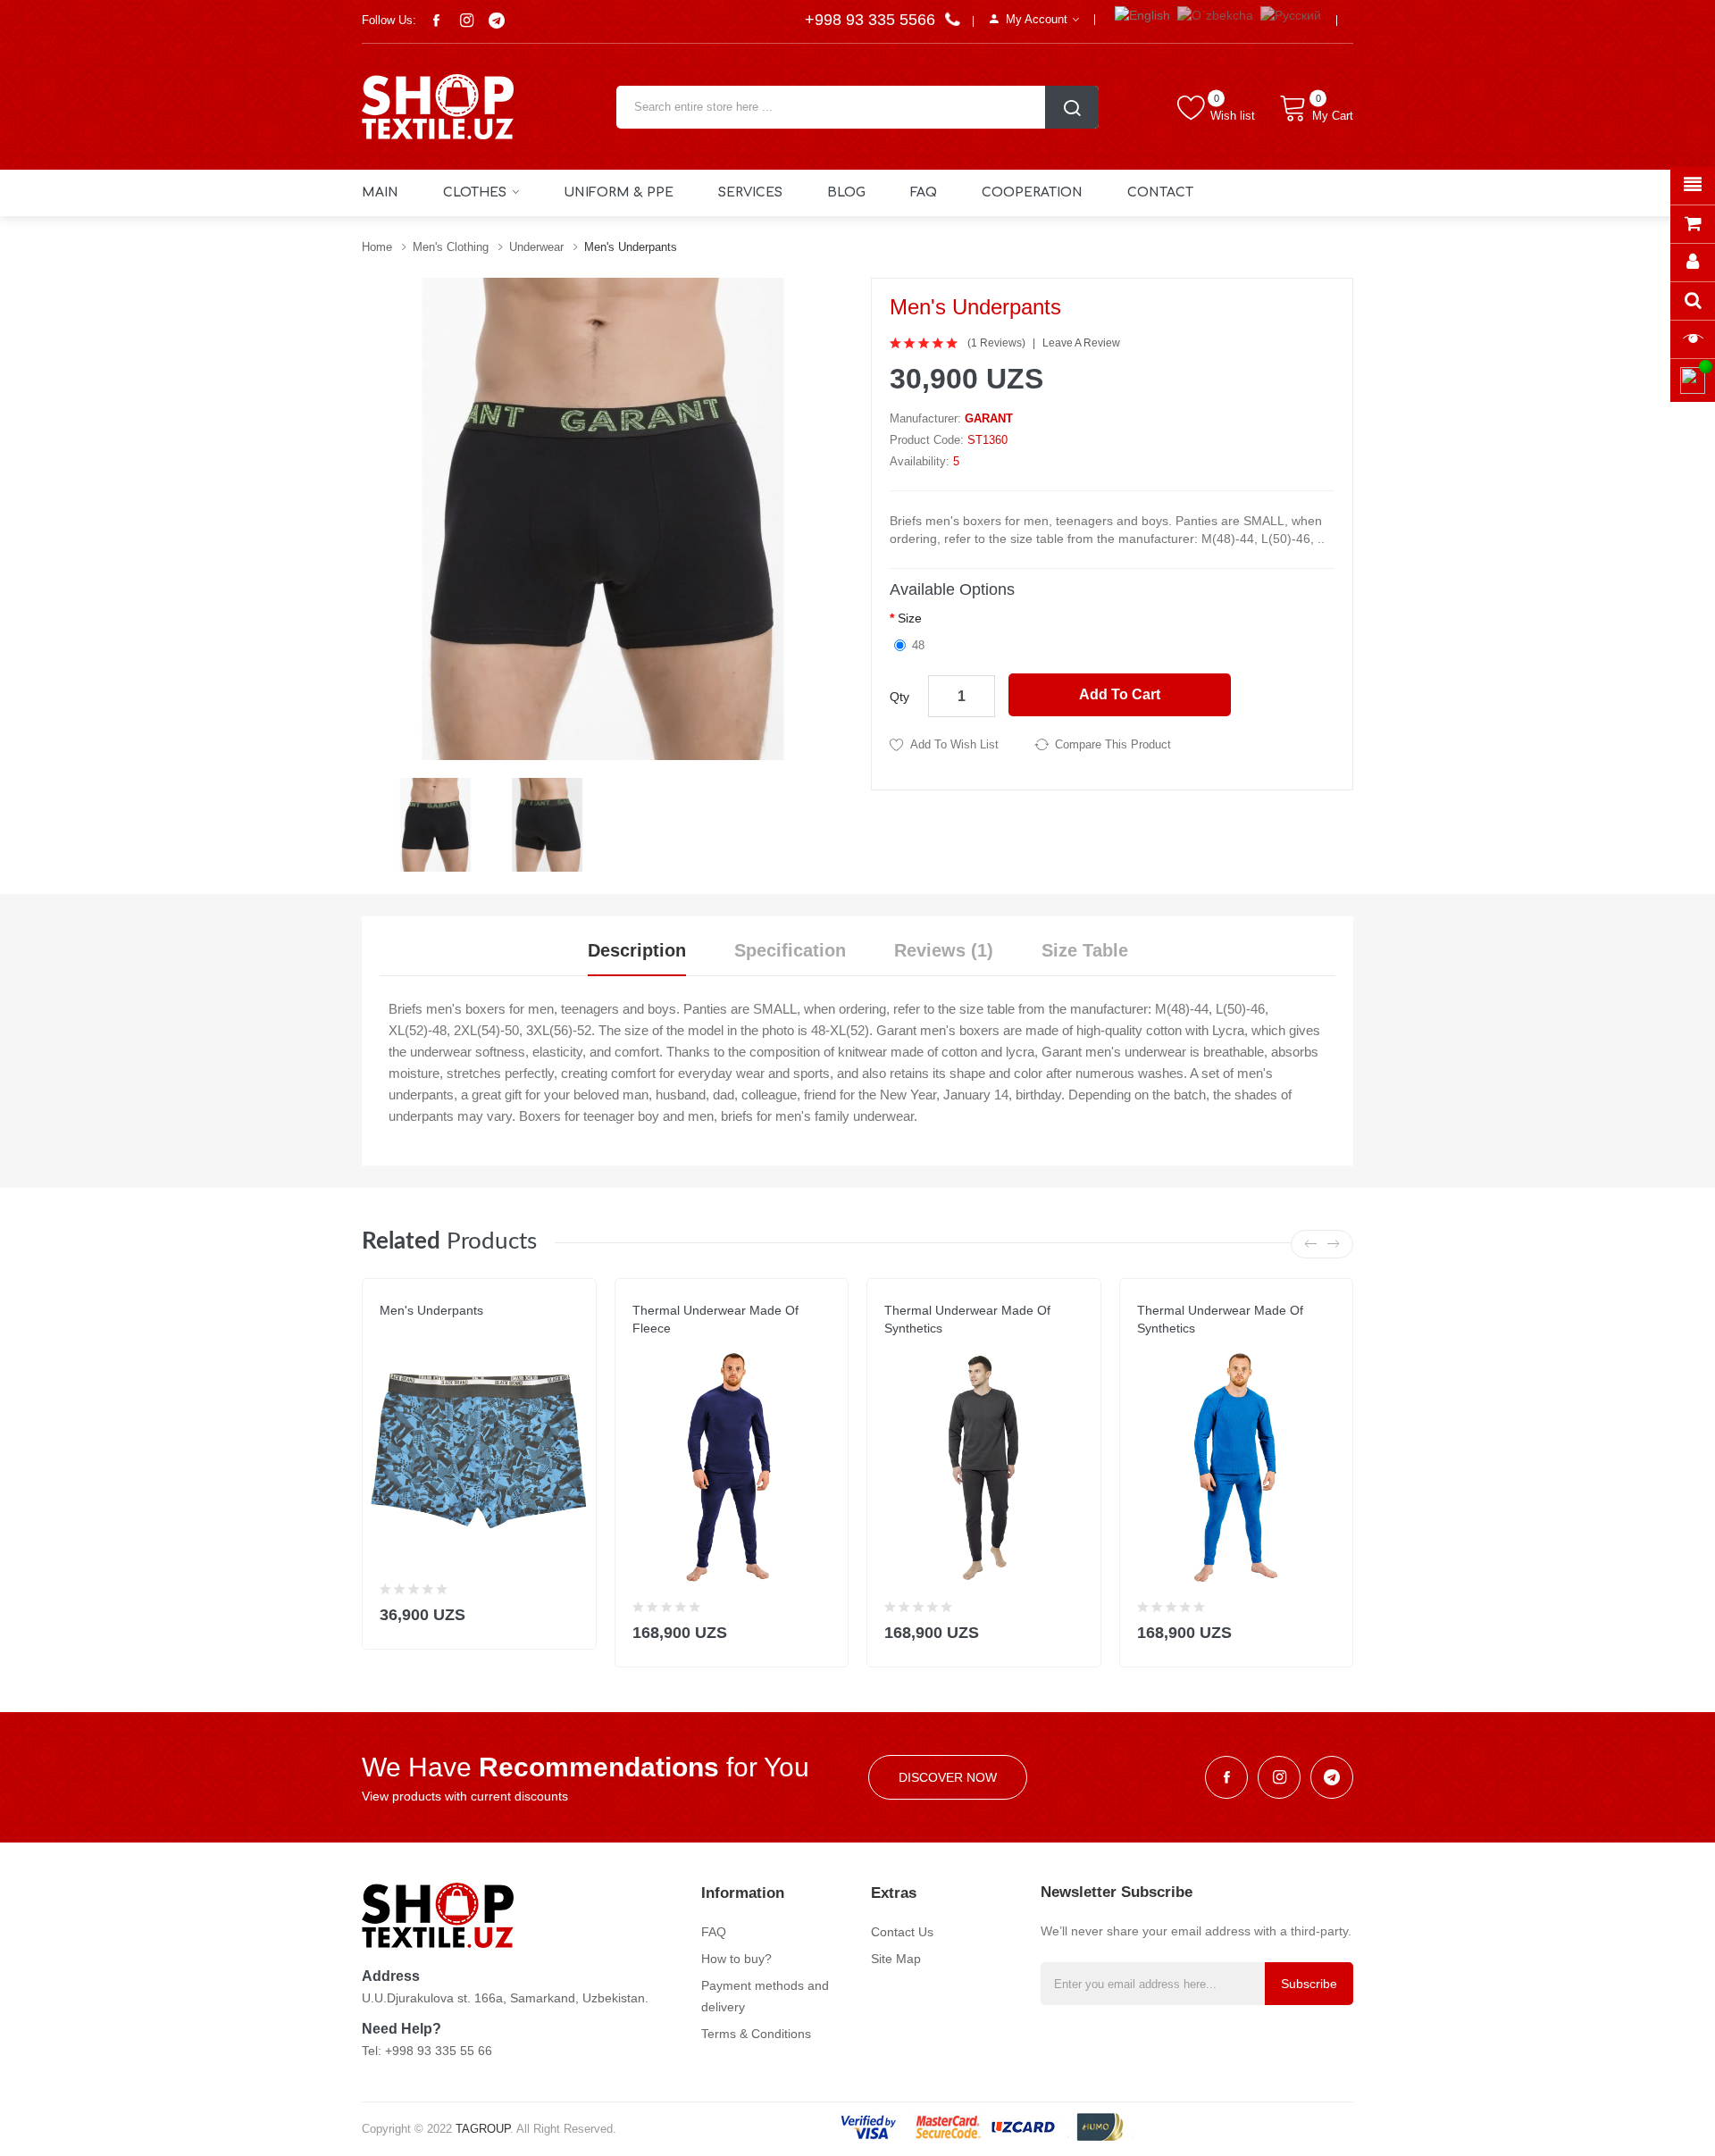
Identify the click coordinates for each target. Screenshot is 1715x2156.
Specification (790, 950)
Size (910, 618)
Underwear (536, 247)
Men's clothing (451, 247)
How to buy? (736, 1959)
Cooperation (1032, 192)
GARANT (989, 418)
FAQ (924, 192)
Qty (899, 697)
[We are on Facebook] (436, 21)
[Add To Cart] (571, 1611)
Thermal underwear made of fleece (715, 1319)
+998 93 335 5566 (872, 20)
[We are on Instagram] (466, 21)
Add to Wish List (954, 744)
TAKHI (648, 1346)
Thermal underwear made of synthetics (967, 1319)
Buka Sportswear (938, 1346)
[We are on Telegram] (497, 21)
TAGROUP (483, 2129)
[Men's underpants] (435, 823)
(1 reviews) (996, 343)
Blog (846, 192)
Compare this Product (1113, 744)
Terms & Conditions (756, 2034)
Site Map (896, 1959)
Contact (1160, 192)
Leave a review (1081, 343)
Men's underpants (631, 247)
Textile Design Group (444, 1328)
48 (918, 645)
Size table (1085, 950)
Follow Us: (389, 20)
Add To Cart (1120, 694)
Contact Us (902, 1932)
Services (750, 192)
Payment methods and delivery (765, 1996)
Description (637, 950)
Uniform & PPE (619, 192)
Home (377, 247)
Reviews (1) (944, 950)
